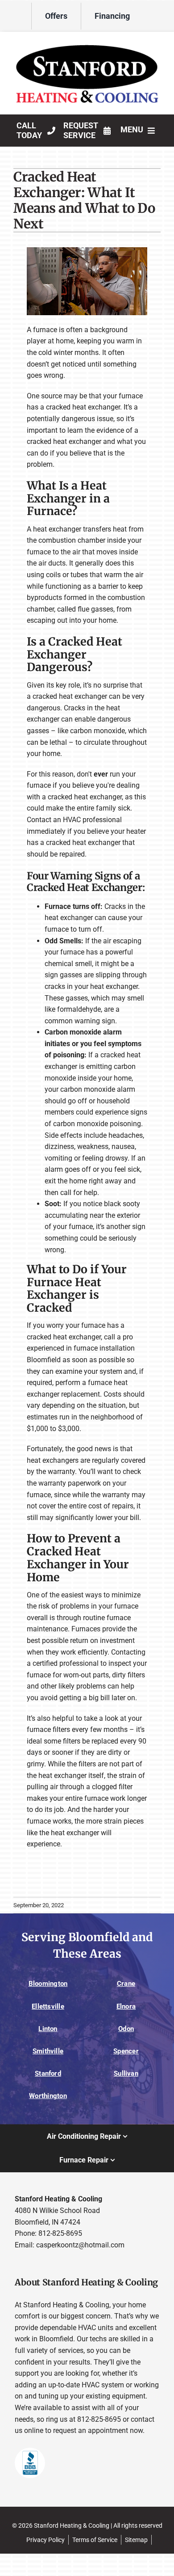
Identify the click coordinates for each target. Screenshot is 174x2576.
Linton (48, 2029)
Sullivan (126, 2073)
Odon (126, 2029)
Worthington (48, 2096)
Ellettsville (48, 2006)
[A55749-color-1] (87, 40)
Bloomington (48, 1984)
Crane (126, 1984)
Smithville (48, 2051)
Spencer (126, 2051)
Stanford (48, 2073)
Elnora (126, 2006)
